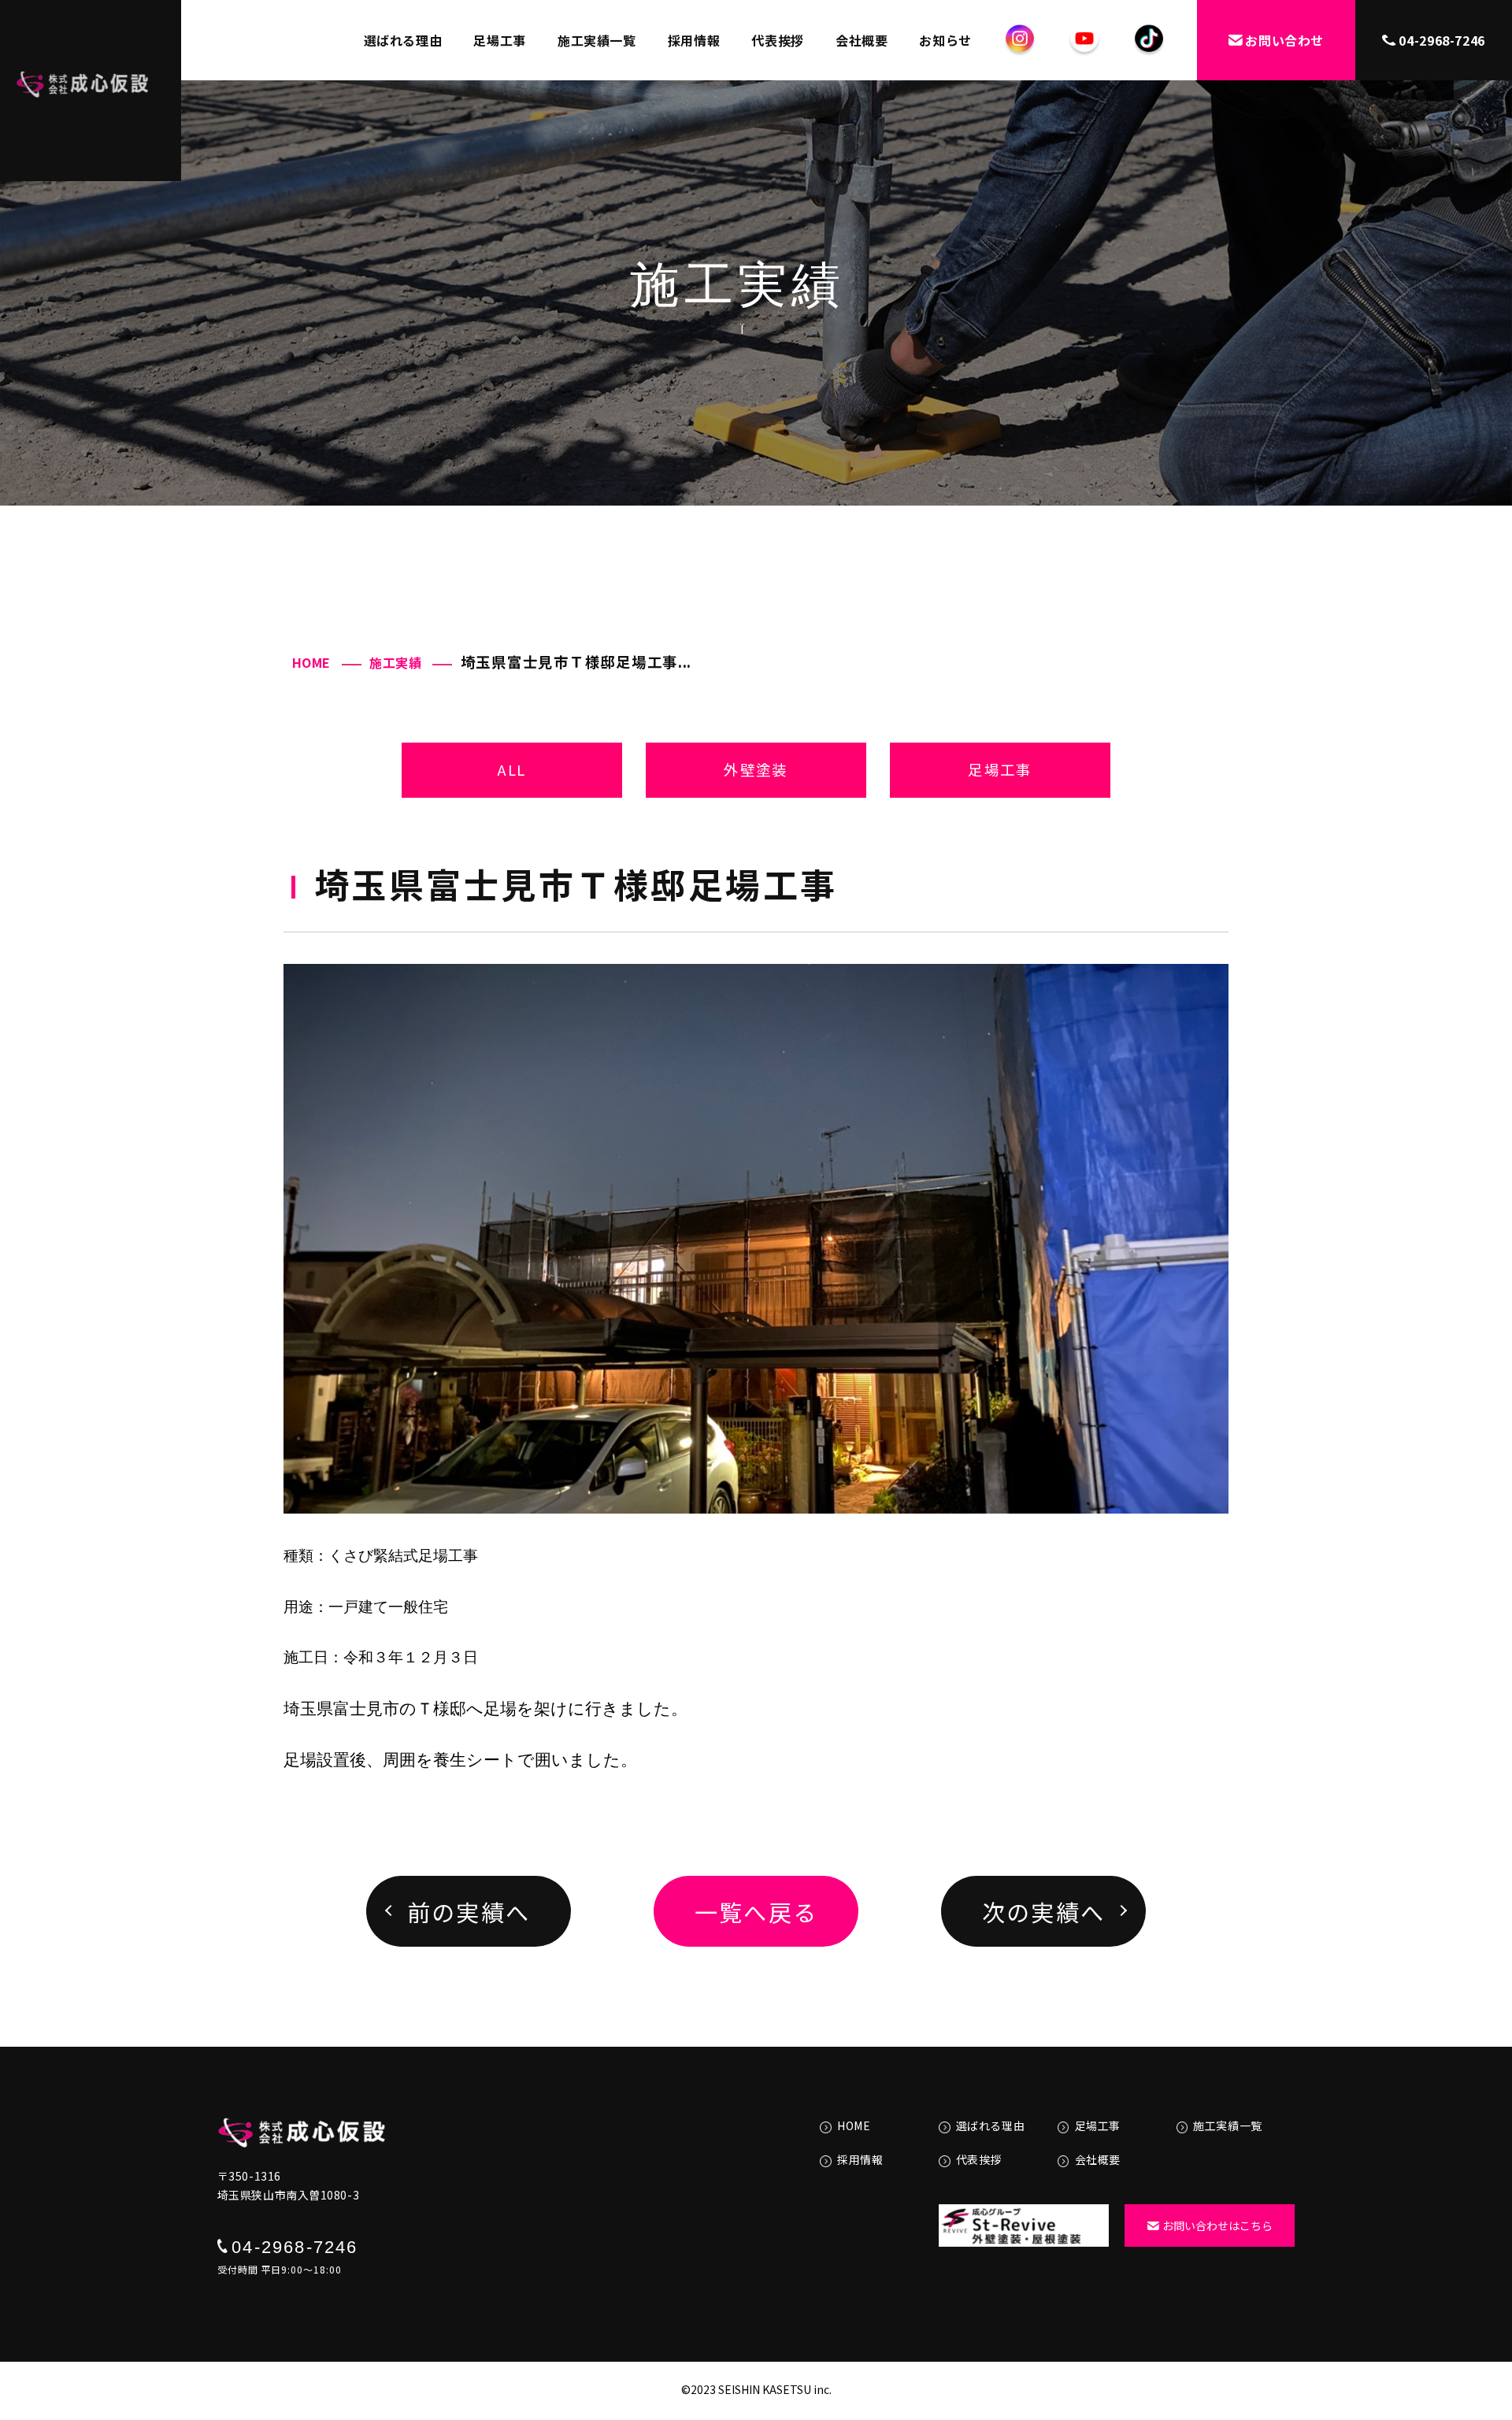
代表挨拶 (778, 40)
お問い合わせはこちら (1217, 2225)
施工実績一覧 (597, 40)
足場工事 (500, 40)
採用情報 (694, 40)
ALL (511, 769)
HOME (312, 662)
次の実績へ (1044, 1911)
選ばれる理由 (403, 40)
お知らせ (945, 40)
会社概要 (862, 40)
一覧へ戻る (756, 1911)
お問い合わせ (1284, 40)
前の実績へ (469, 1911)
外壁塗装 (756, 769)
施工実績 (396, 662)
